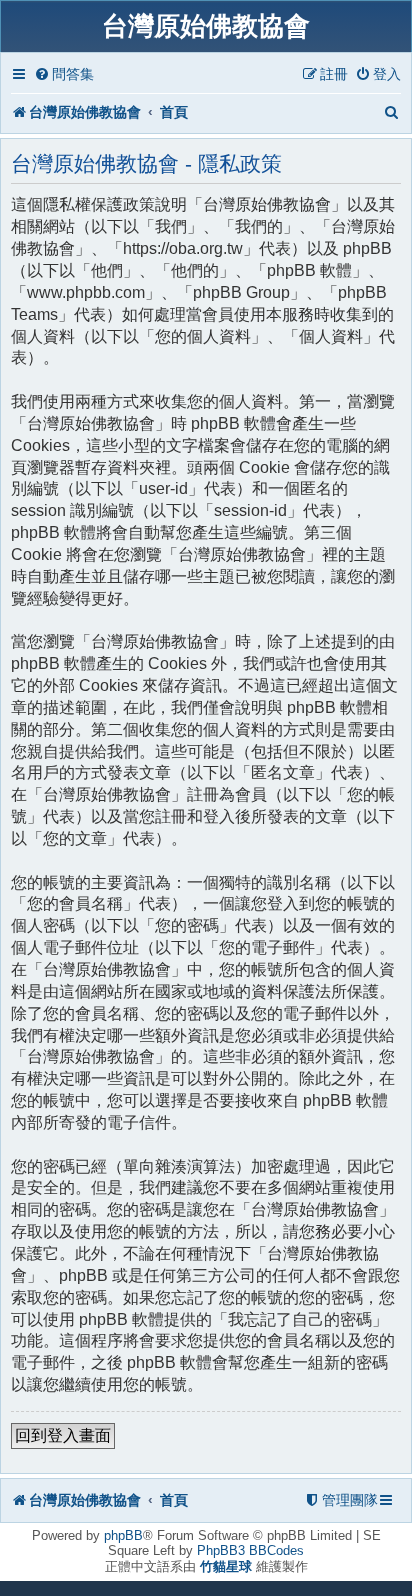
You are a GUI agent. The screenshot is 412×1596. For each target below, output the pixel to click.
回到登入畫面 (63, 1435)
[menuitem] (64, 74)
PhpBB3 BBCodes (250, 1550)
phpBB (123, 1535)
